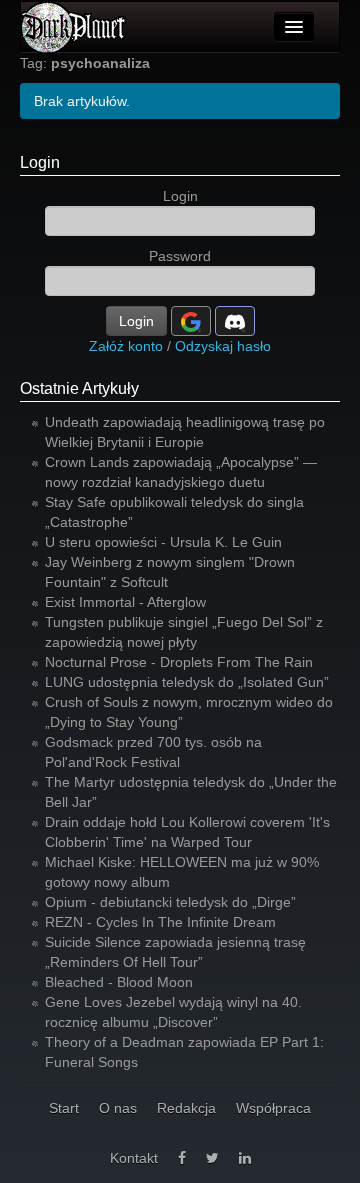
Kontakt (134, 1158)
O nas (118, 1108)
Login (40, 162)
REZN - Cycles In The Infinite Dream (160, 922)
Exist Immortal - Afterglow (125, 602)
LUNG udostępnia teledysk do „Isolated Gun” (187, 682)
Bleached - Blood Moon (119, 982)
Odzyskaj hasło (223, 346)
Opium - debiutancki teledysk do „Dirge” (170, 902)
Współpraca (273, 1108)
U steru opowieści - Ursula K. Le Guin (163, 542)
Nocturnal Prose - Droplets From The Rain (179, 662)
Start (64, 1108)
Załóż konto (126, 346)
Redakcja (186, 1108)
